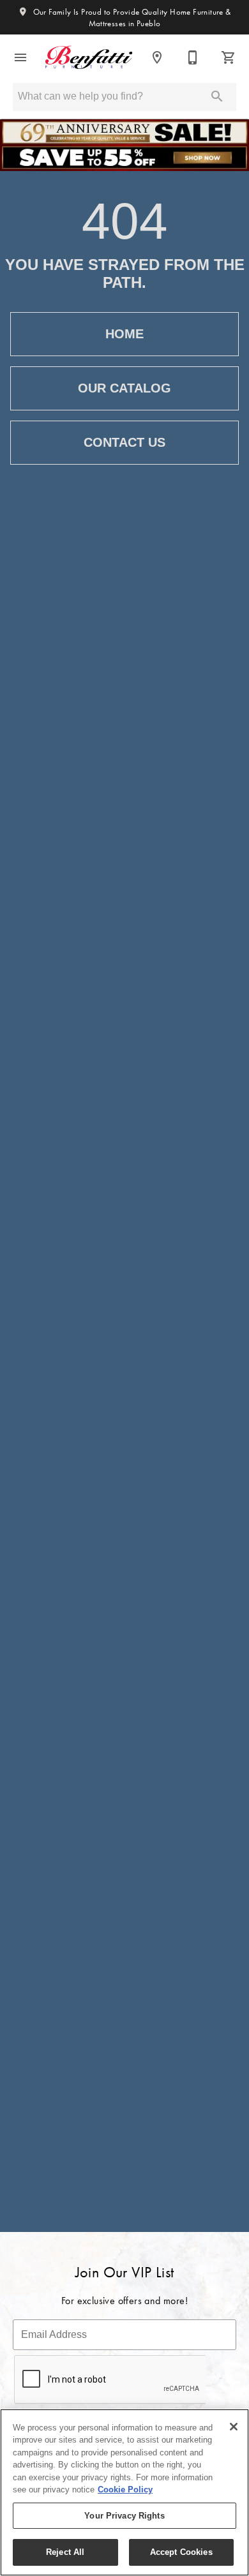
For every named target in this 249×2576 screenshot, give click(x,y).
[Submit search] (217, 96)
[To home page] (89, 57)
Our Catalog (124, 388)
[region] (124, 2492)
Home (124, 334)
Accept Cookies (181, 2552)
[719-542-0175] (193, 57)
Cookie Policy (125, 2490)
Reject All (65, 2552)
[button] (20, 57)
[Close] (234, 2427)
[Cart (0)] (229, 57)
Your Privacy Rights (124, 2516)
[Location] (157, 57)
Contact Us (124, 442)
